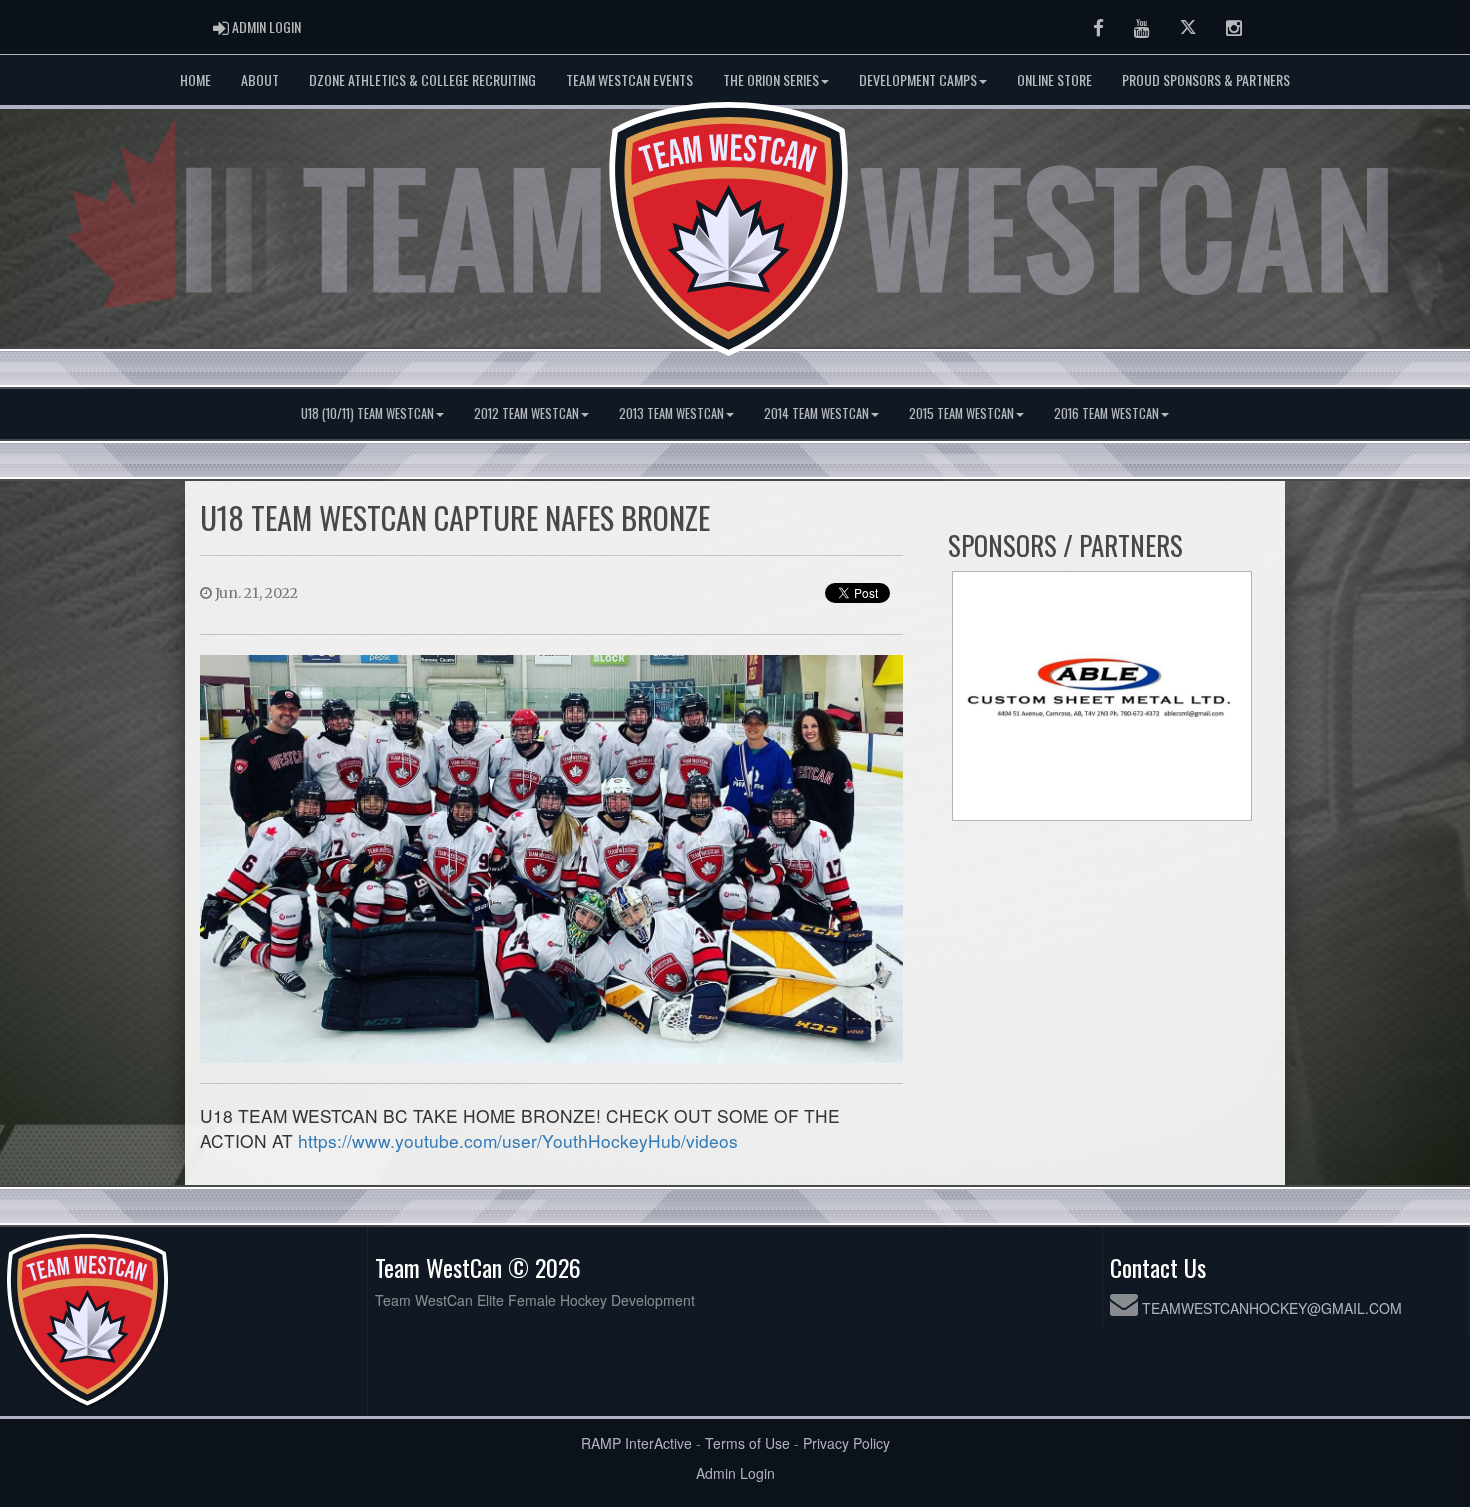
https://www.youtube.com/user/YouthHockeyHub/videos (518, 1140)
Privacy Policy (846, 1443)
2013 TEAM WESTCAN (671, 413)
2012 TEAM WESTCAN (526, 413)
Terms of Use (747, 1443)
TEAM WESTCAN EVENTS (629, 79)
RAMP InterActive (636, 1443)
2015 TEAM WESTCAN (961, 413)
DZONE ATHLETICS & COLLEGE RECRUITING (422, 79)
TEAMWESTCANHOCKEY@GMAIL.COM (1272, 1308)
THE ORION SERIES (771, 79)
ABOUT (260, 79)
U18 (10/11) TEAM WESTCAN (367, 413)
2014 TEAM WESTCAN (816, 413)
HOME (195, 79)
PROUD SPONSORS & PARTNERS (1206, 79)
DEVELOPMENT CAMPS (918, 79)
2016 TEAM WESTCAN (1106, 413)
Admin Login (735, 1473)
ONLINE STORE (1054, 79)
